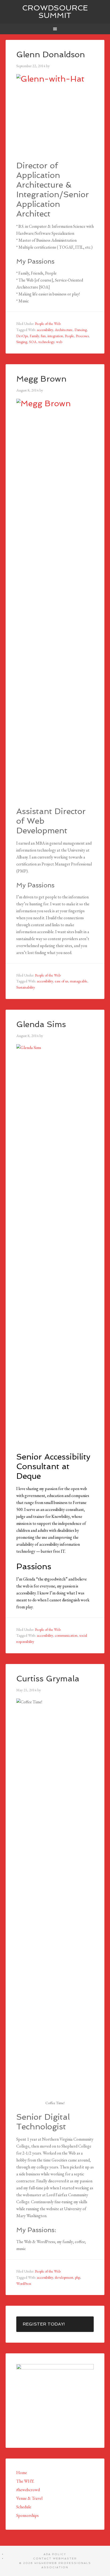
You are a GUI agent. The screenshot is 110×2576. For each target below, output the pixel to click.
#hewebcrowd (28, 2490)
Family (34, 336)
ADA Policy (55, 2554)
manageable (79, 981)
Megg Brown (41, 379)
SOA (33, 342)
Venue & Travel (29, 2498)
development (64, 2277)
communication (66, 1635)
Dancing (81, 330)
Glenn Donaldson (51, 54)
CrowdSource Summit (55, 12)
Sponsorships (27, 2515)
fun (43, 336)
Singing (22, 342)
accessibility (45, 330)
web (59, 342)
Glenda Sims (41, 1024)
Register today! (44, 2324)
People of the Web (48, 324)
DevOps (22, 336)
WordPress (24, 2284)
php (78, 2277)
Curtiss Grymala (48, 1679)
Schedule (24, 2507)
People (69, 336)
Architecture (64, 330)
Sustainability (26, 987)
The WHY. (25, 2481)
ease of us (61, 981)
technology (46, 342)
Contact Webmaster (55, 2558)
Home (22, 2473)
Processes (82, 336)
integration (55, 336)
